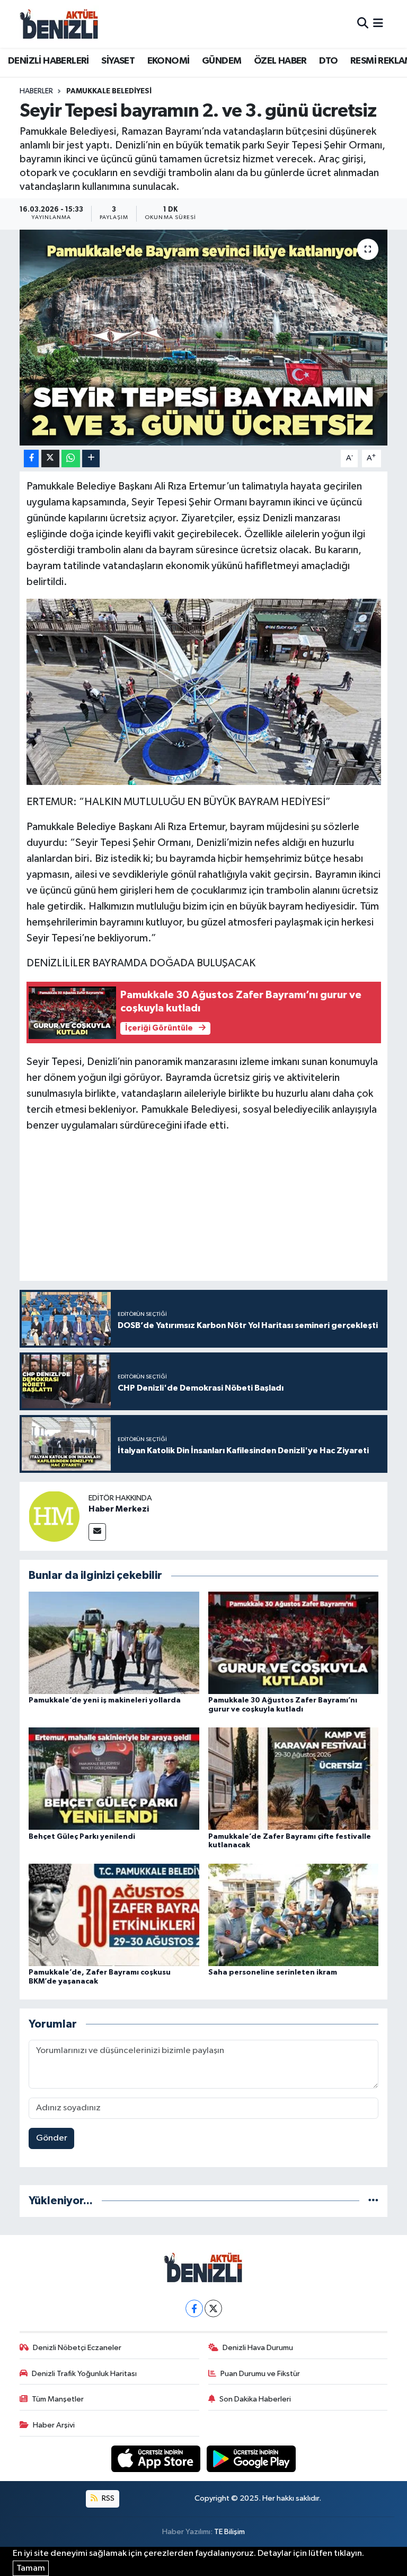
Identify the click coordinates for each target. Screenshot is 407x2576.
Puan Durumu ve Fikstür (260, 2374)
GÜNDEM (222, 61)
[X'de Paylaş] (50, 459)
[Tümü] (373, 2201)
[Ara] (363, 24)
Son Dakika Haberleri (255, 2399)
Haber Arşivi (54, 2425)
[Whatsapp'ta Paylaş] (71, 459)
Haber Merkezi (119, 1509)
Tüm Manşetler (58, 2399)
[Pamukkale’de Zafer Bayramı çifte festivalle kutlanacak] (294, 1779)
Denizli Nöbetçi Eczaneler (77, 2348)
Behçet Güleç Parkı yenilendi (82, 1837)
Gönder (52, 2138)
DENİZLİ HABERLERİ (48, 61)
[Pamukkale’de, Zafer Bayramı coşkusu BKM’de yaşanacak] (114, 1914)
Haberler (36, 91)
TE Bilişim (229, 2532)
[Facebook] (194, 2308)
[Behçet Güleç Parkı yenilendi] (114, 1779)
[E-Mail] (97, 1532)
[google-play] (251, 2459)
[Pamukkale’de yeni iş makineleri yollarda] (114, 1642)
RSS (107, 2498)
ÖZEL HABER (280, 61)
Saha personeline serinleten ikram (273, 1972)
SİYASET (118, 61)
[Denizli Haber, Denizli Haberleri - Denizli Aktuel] (59, 24)
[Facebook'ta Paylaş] (31, 459)
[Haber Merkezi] (54, 1516)
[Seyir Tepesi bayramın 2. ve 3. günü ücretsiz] (204, 338)
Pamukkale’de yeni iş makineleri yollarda (105, 1700)
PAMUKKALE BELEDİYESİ (109, 91)
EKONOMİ (169, 61)
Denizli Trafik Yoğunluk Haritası (84, 2374)
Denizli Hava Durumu (258, 2348)
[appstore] (157, 2459)
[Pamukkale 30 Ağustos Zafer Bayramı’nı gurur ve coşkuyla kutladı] (294, 1642)
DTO (328, 61)
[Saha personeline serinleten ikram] (294, 1914)
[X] (213, 2308)
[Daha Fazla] (91, 459)
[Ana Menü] (378, 24)
